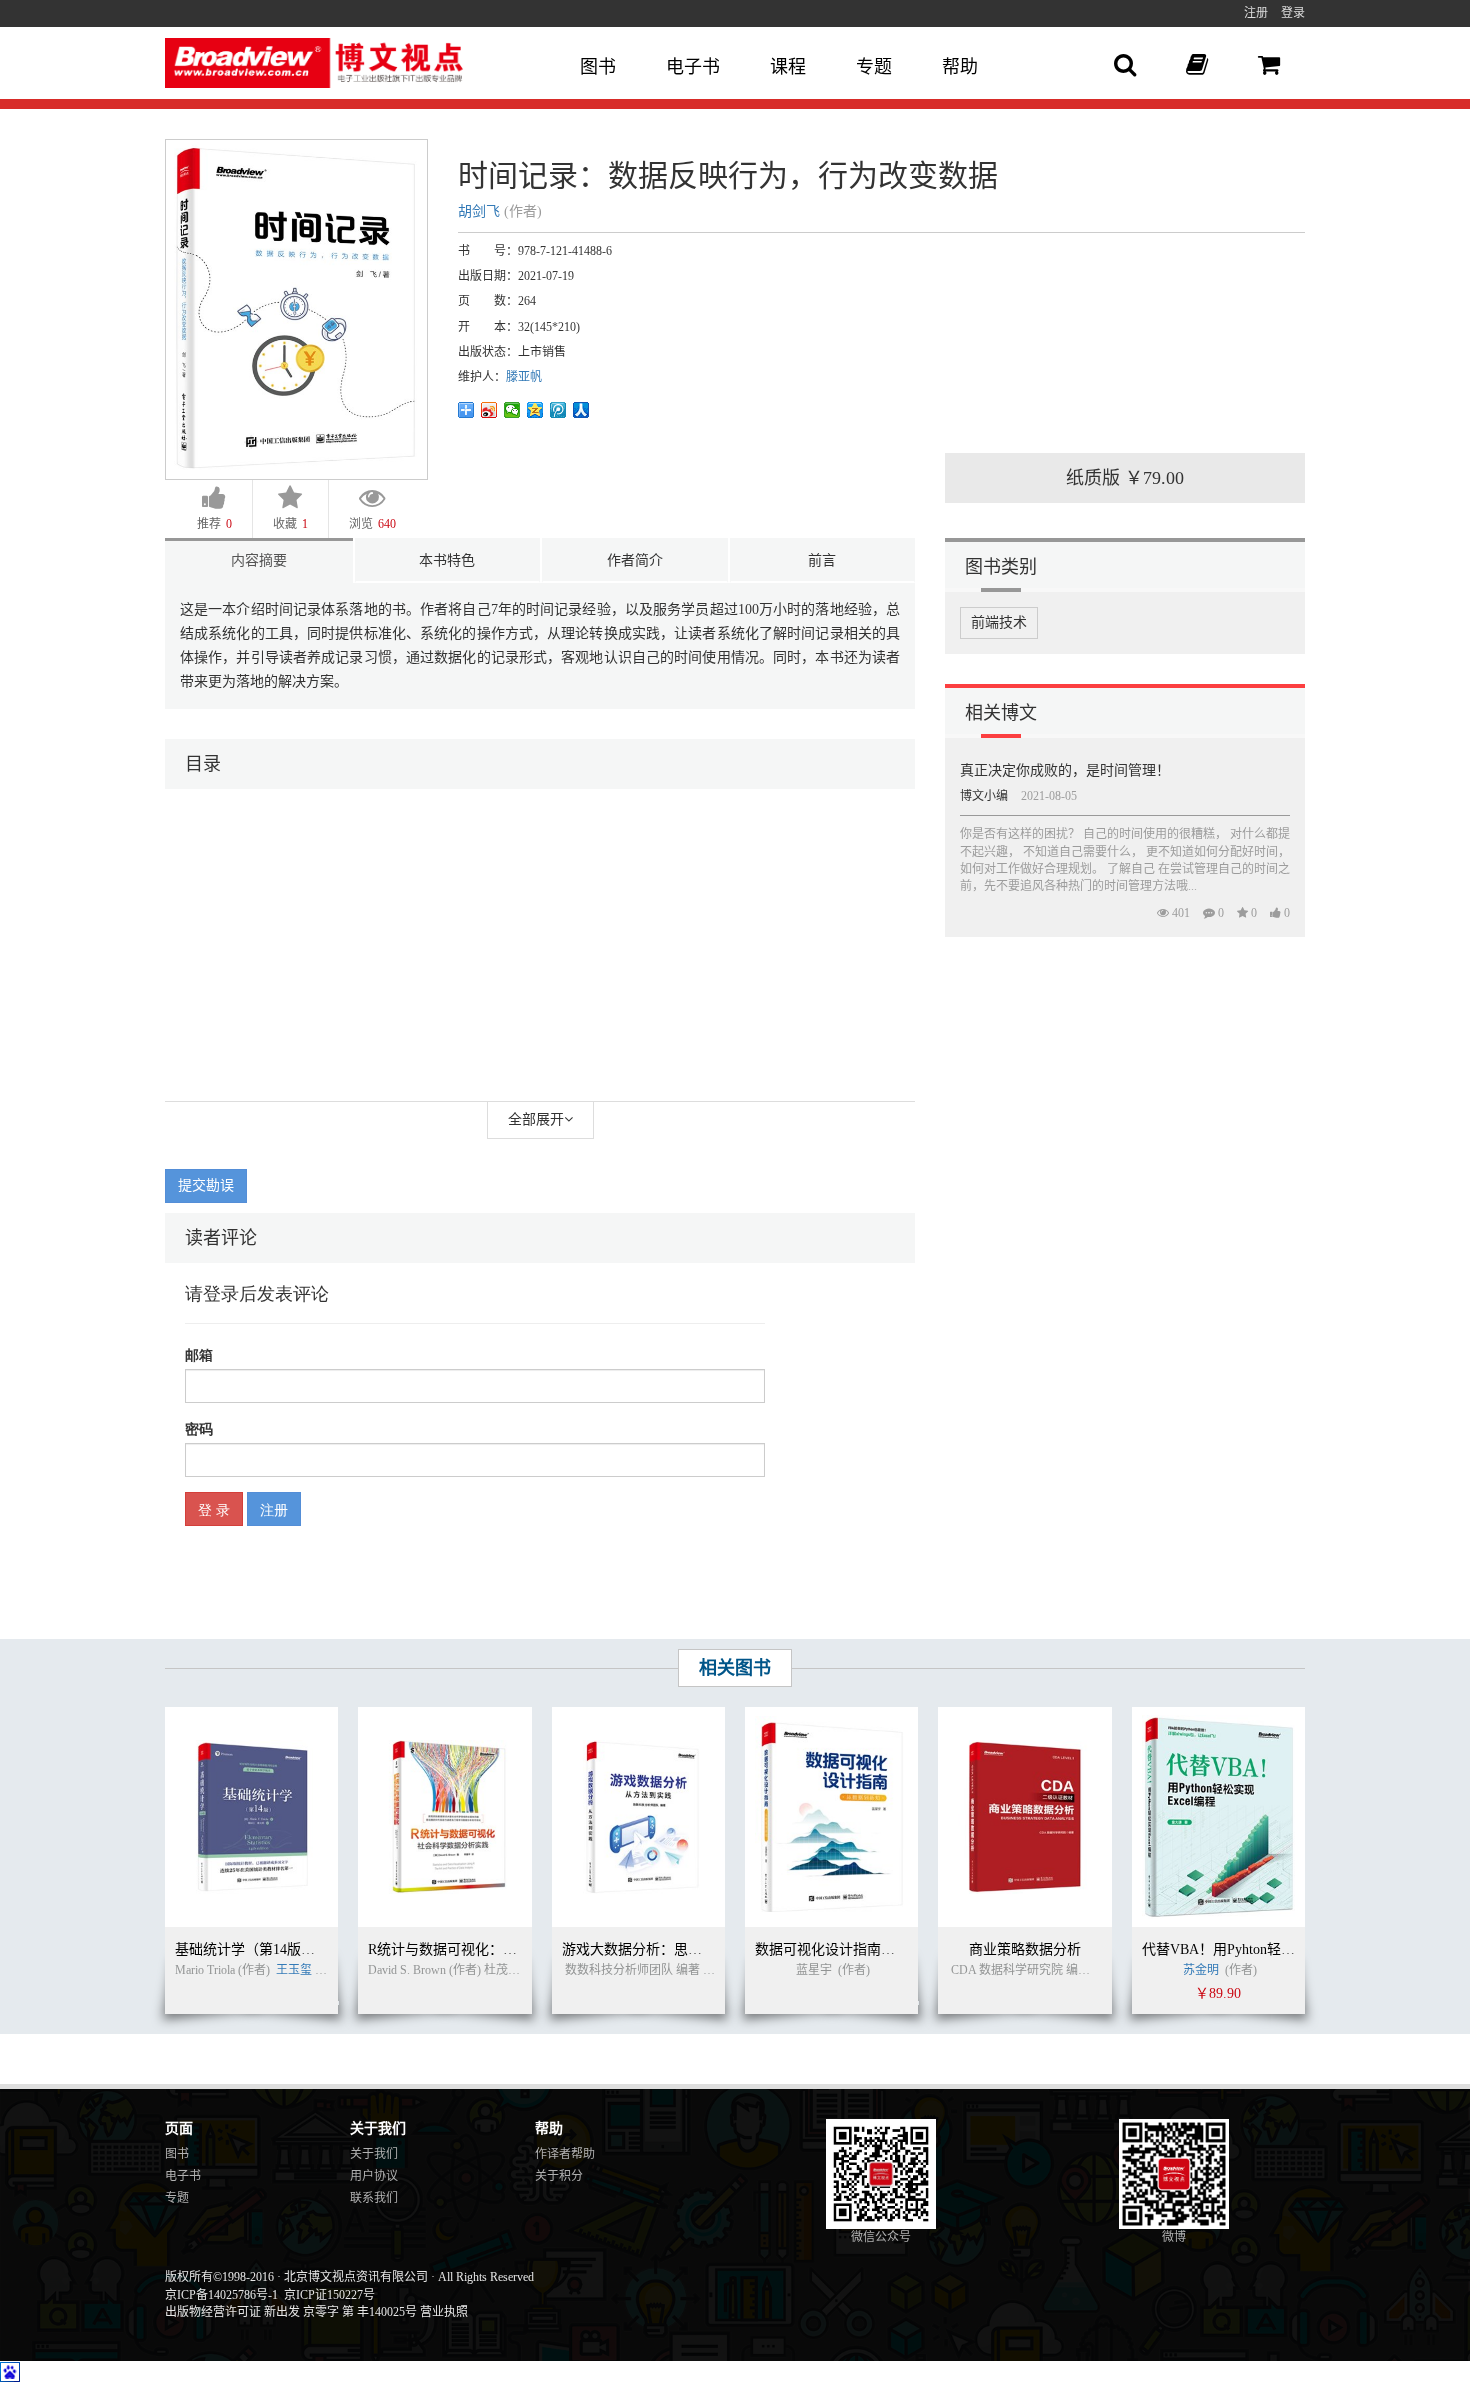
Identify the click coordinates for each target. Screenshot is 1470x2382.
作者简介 (635, 560)
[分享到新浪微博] (489, 410)
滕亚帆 (524, 377)
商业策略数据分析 (1025, 1949)
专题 (874, 67)
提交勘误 (206, 1185)
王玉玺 (294, 1970)
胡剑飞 (479, 211)
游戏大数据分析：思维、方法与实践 (674, 1949)
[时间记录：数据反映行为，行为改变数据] (296, 308)
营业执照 (444, 2312)
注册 (1256, 13)
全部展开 (536, 1119)
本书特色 (447, 560)
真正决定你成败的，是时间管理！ (1065, 770)
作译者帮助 (565, 2154)
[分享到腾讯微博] (558, 410)
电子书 (693, 67)
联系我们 (374, 2198)
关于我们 (374, 2154)
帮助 (960, 67)
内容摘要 (259, 560)
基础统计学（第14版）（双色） (269, 1949)
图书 (598, 67)
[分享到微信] (512, 410)
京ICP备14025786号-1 (221, 2295)
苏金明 (1201, 1970)
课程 (788, 67)
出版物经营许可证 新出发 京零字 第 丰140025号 (291, 2312)
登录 (1293, 13)
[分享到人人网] (581, 410)
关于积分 (559, 2176)
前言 (822, 560)
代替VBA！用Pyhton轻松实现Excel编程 (1262, 1949)
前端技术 (999, 622)
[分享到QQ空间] (535, 410)
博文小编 (984, 796)
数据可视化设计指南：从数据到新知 (867, 1949)
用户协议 (374, 2176)
